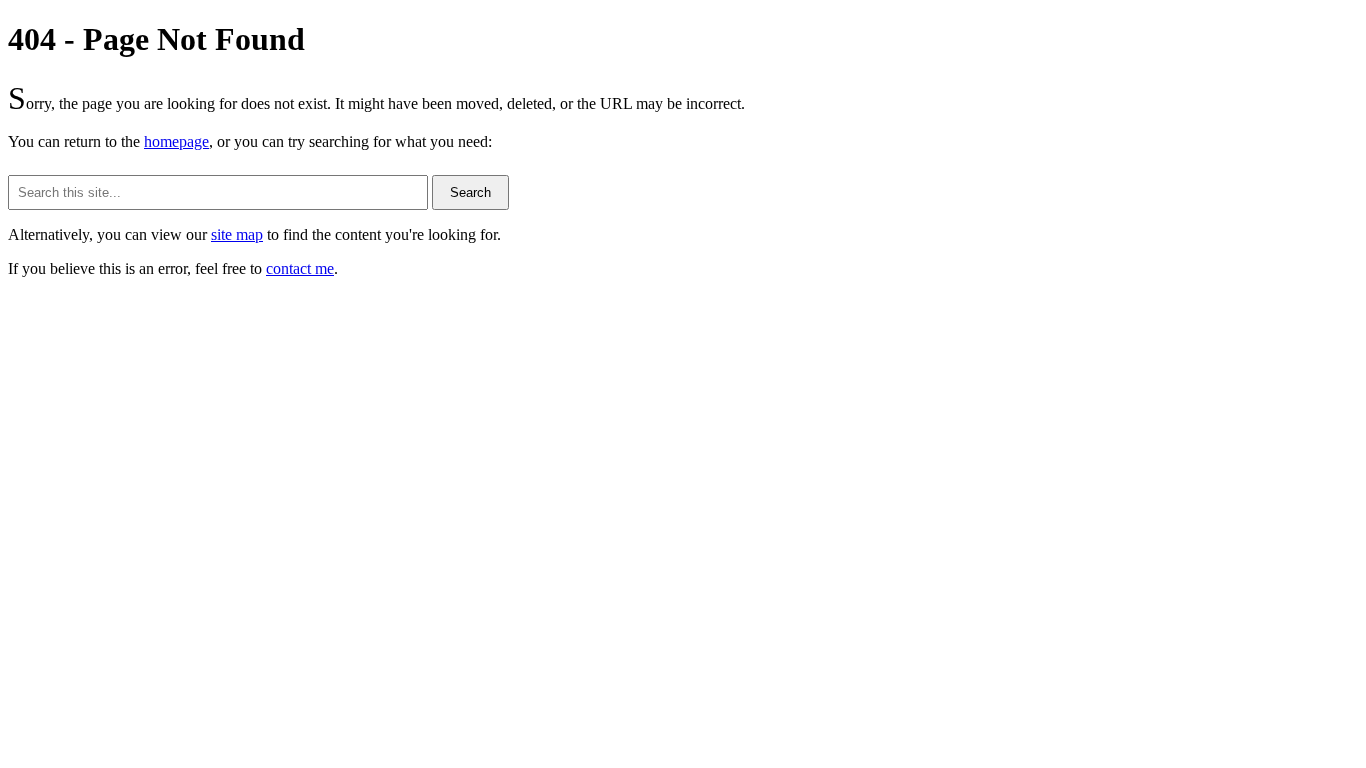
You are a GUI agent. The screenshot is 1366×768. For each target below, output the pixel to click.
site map (237, 234)
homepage (176, 141)
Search (470, 192)
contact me (300, 268)
